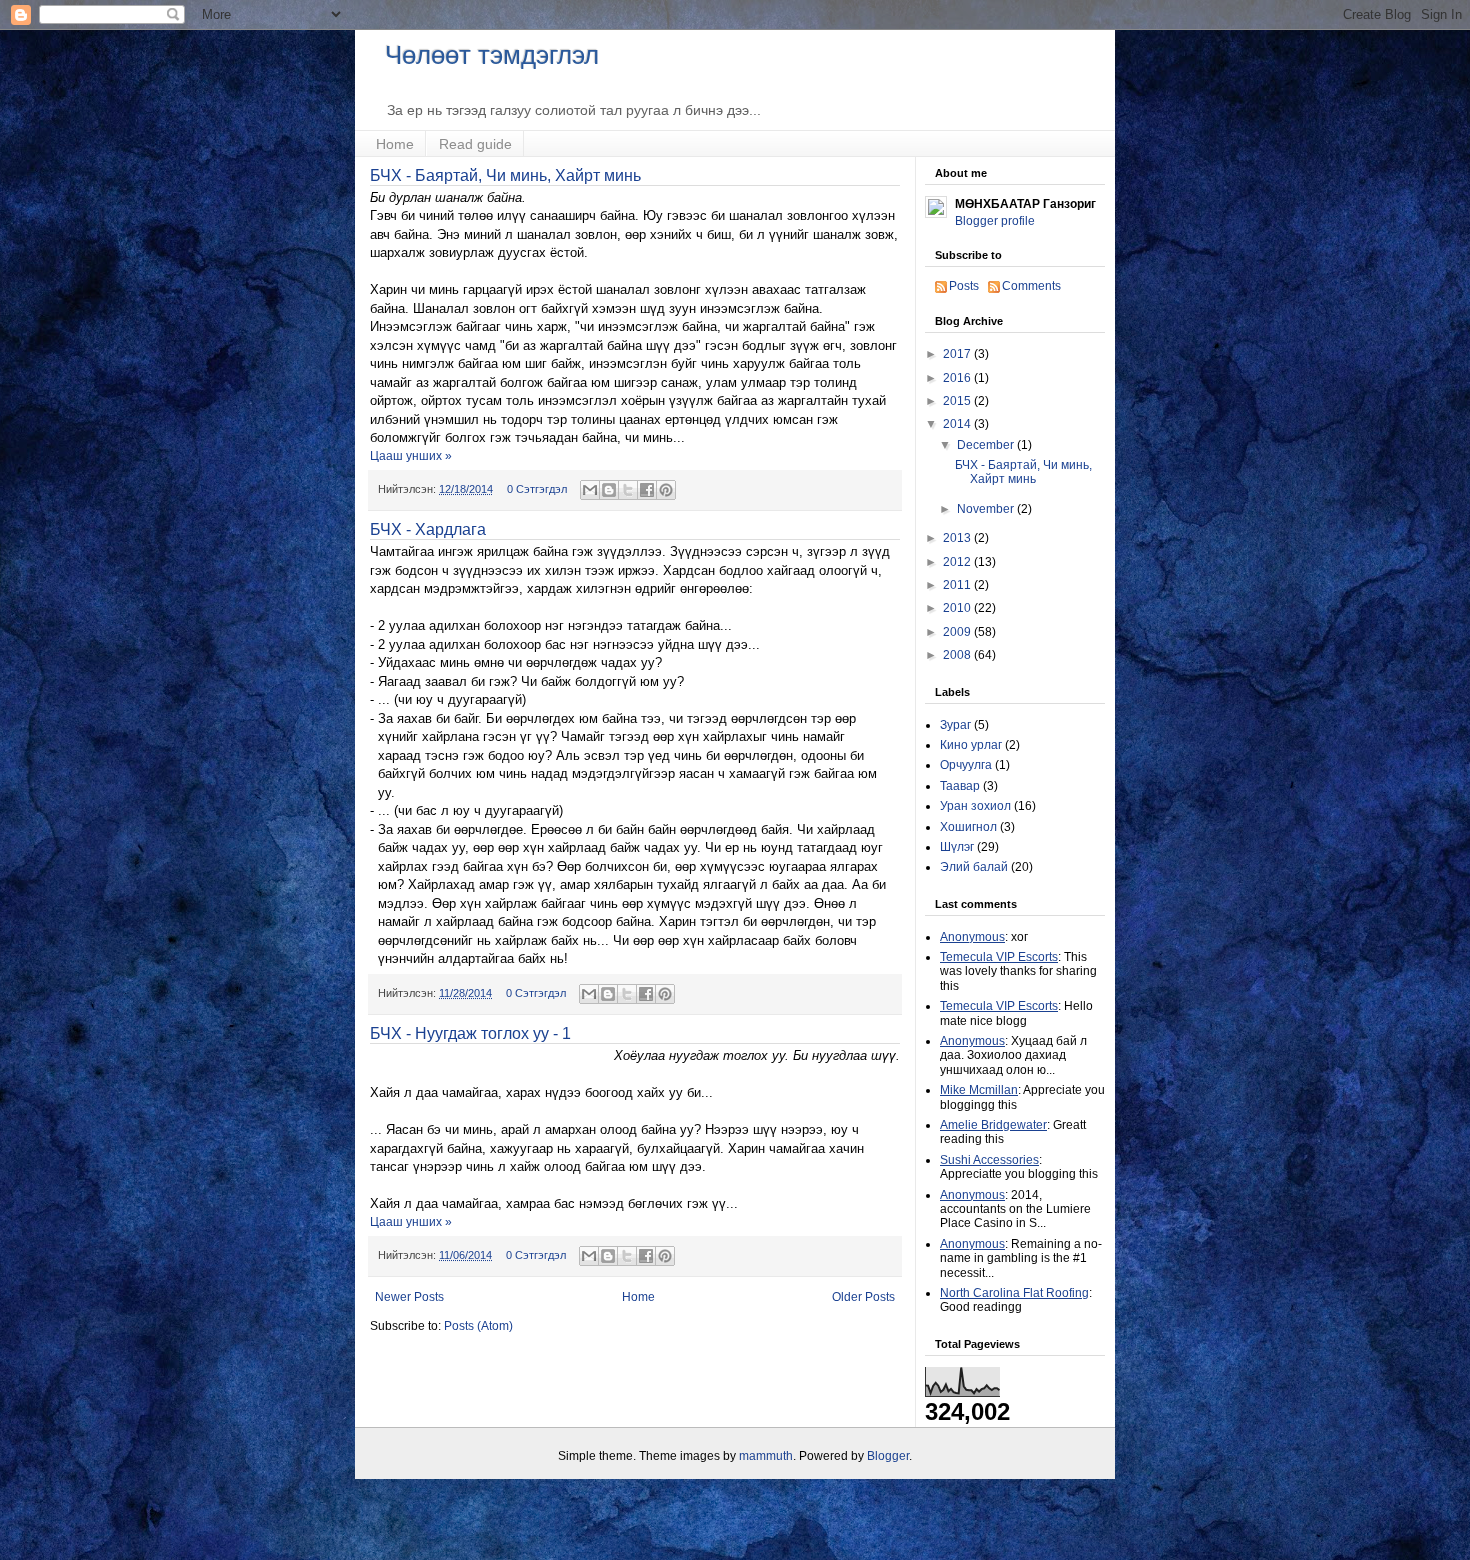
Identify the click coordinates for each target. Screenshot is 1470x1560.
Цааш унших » (411, 456)
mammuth (766, 1456)
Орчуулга (966, 765)
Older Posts (863, 1297)
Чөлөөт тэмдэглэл (492, 55)
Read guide (475, 144)
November (987, 509)
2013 (958, 538)
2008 (958, 655)
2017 (958, 354)
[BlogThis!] (609, 490)
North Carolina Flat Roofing (1014, 1293)
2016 (958, 378)
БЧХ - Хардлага (428, 529)
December (987, 445)
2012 (958, 562)
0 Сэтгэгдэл (537, 489)
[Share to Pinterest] (666, 490)
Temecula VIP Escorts (999, 957)
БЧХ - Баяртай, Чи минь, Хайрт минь (505, 175)
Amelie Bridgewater (993, 1125)
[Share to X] (628, 490)
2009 (958, 632)
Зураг (955, 725)
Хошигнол (968, 827)
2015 (958, 401)
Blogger (888, 1456)
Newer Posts (409, 1297)
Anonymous (972, 937)
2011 (958, 585)
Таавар (960, 786)
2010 (958, 608)
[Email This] (590, 490)
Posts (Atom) (478, 1326)
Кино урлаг (971, 745)
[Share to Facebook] (647, 490)
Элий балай (974, 867)
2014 (958, 424)
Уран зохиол (975, 806)
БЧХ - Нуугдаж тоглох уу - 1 (470, 1033)
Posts (964, 286)
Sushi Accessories (989, 1160)
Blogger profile (995, 221)
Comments (1031, 286)
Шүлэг (957, 847)
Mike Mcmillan (979, 1090)
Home (395, 144)
